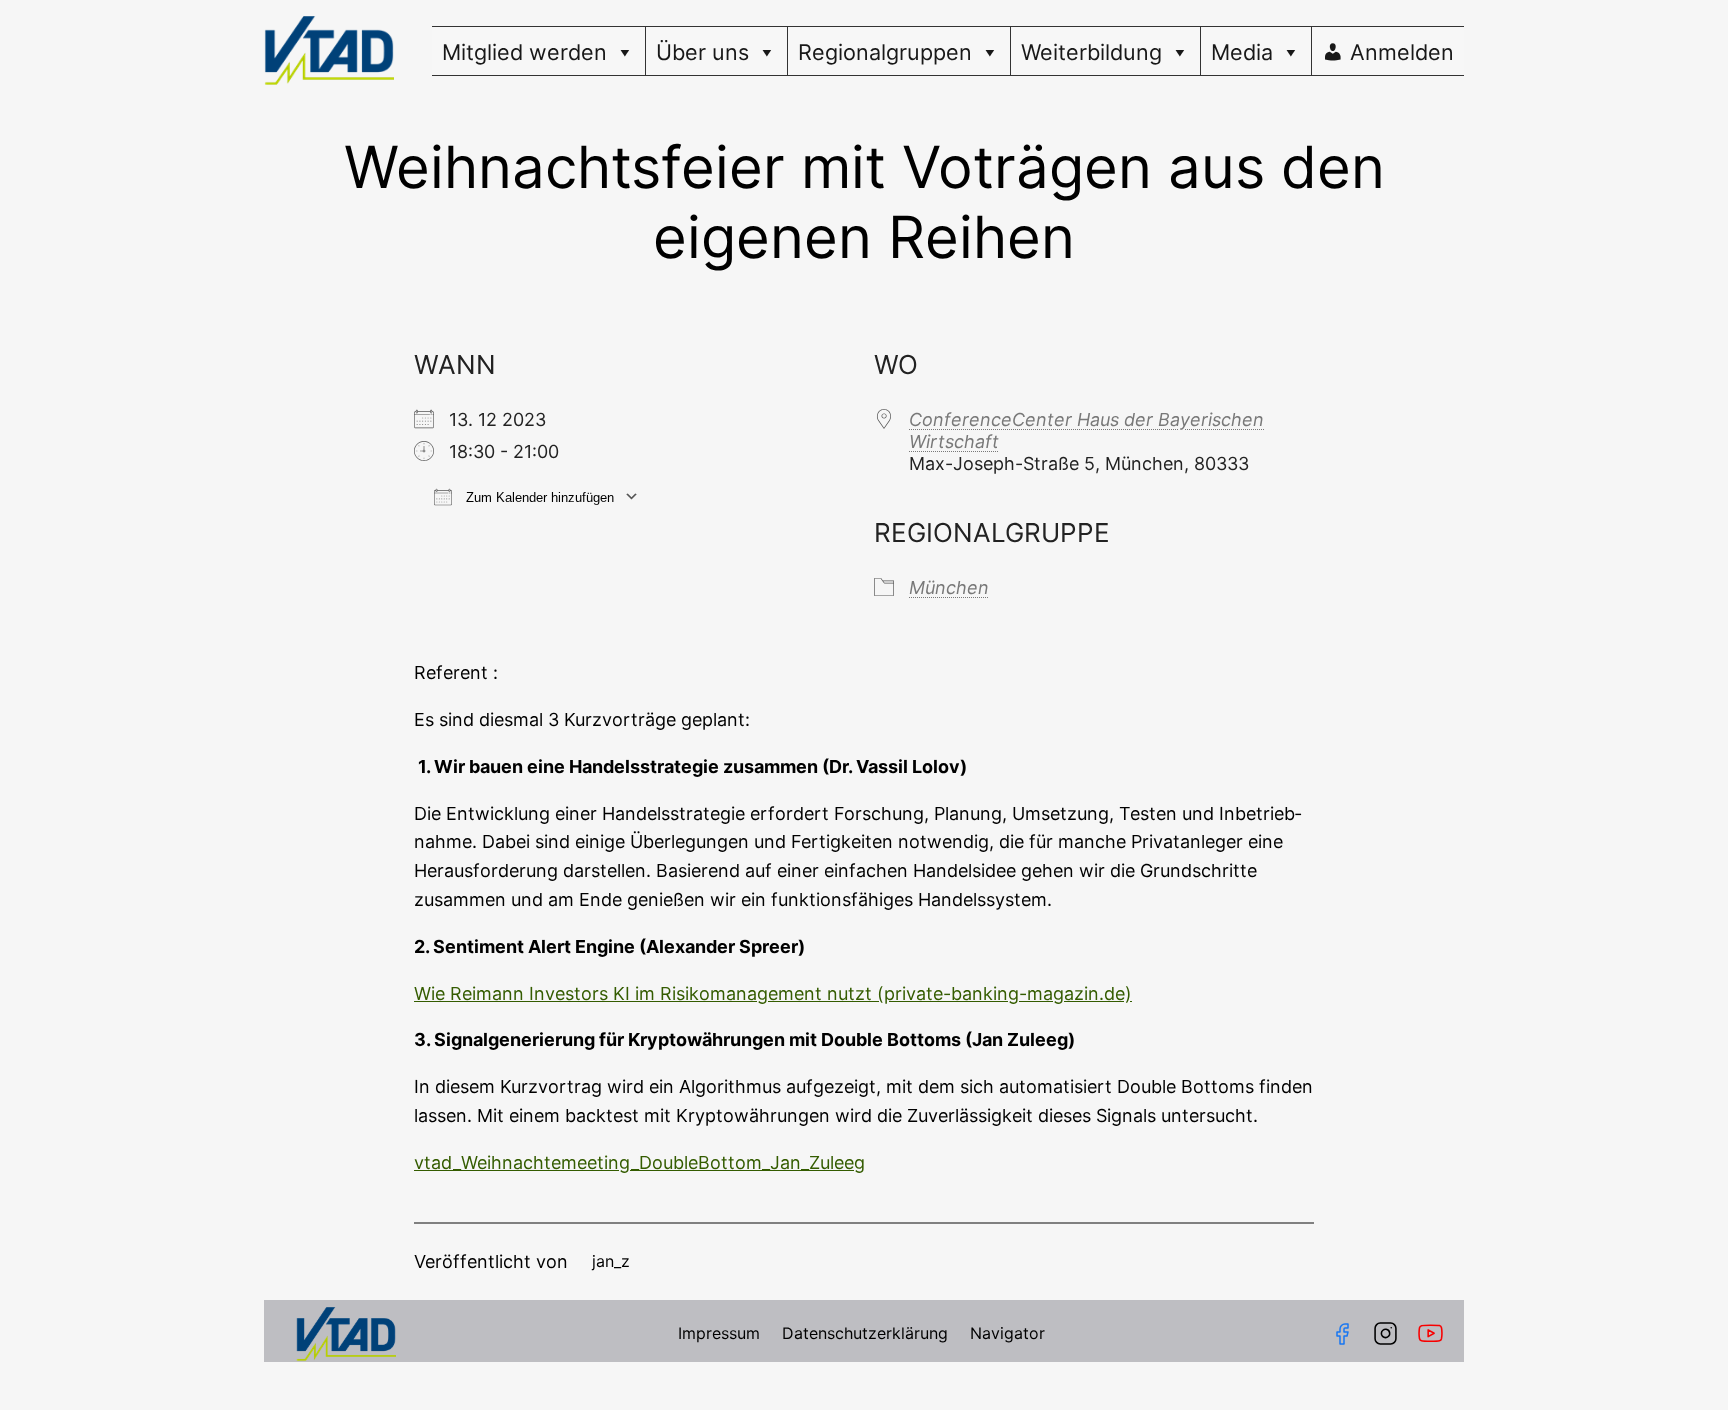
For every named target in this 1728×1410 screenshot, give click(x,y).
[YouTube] (1434, 1333)
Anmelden (1402, 52)
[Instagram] (1385, 1333)
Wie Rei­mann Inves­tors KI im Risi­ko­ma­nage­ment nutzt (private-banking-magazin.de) (773, 993)
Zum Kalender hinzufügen (538, 497)
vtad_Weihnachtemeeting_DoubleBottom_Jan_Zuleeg (639, 1162)
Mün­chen (949, 587)
